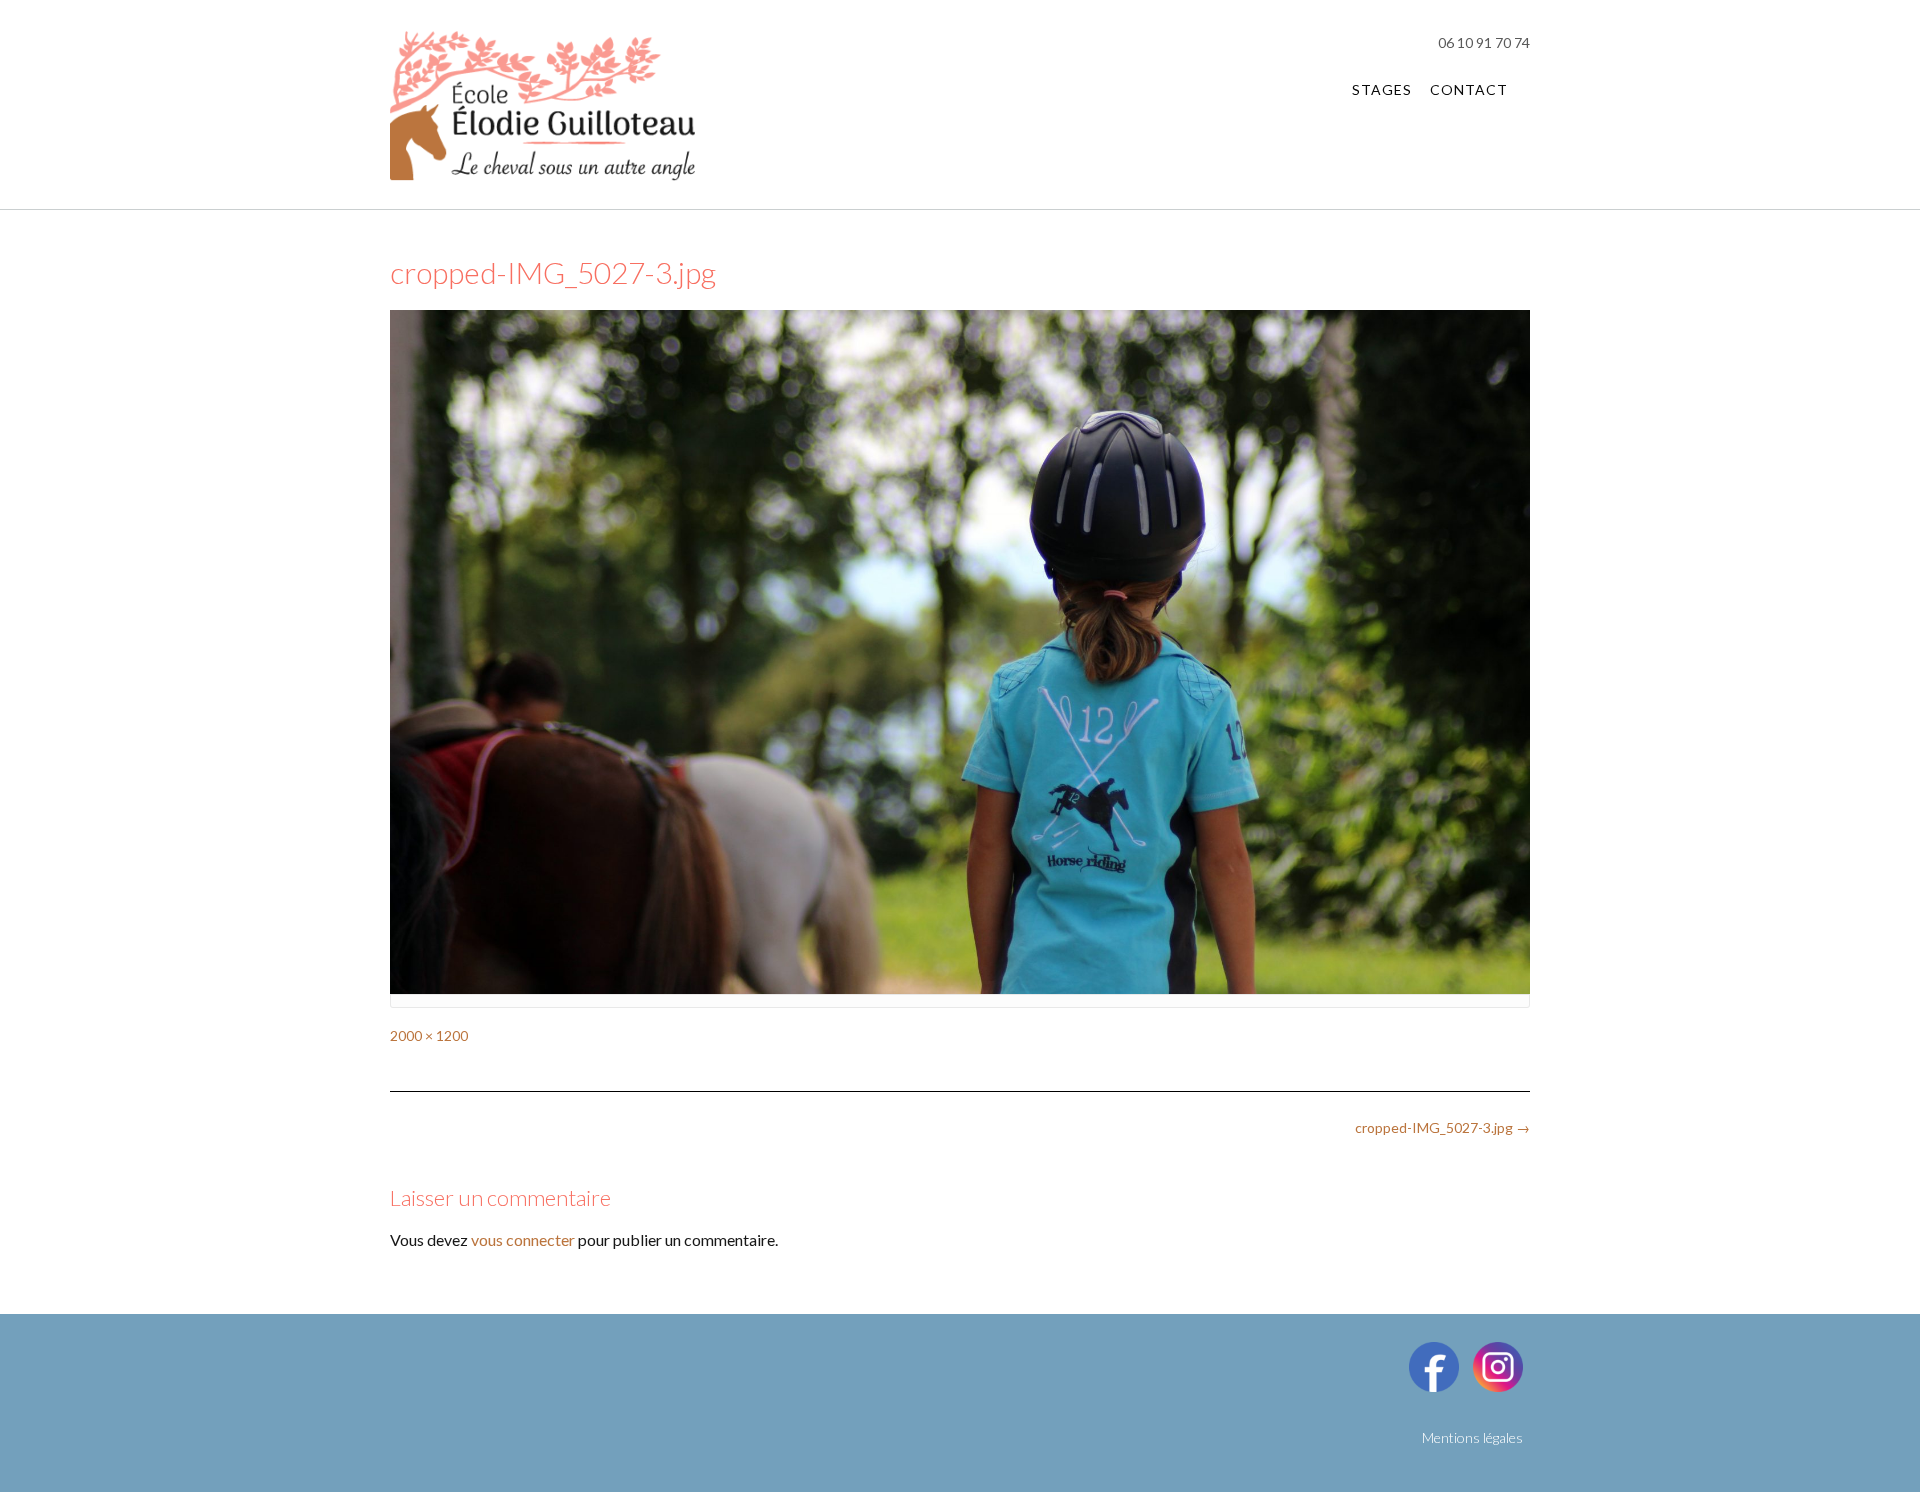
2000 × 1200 (429, 1035)
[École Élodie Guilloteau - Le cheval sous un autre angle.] (542, 106)
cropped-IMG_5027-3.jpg (1442, 1127)
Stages (1382, 89)
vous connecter (523, 1239)
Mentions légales (1472, 1437)
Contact (1469, 89)
